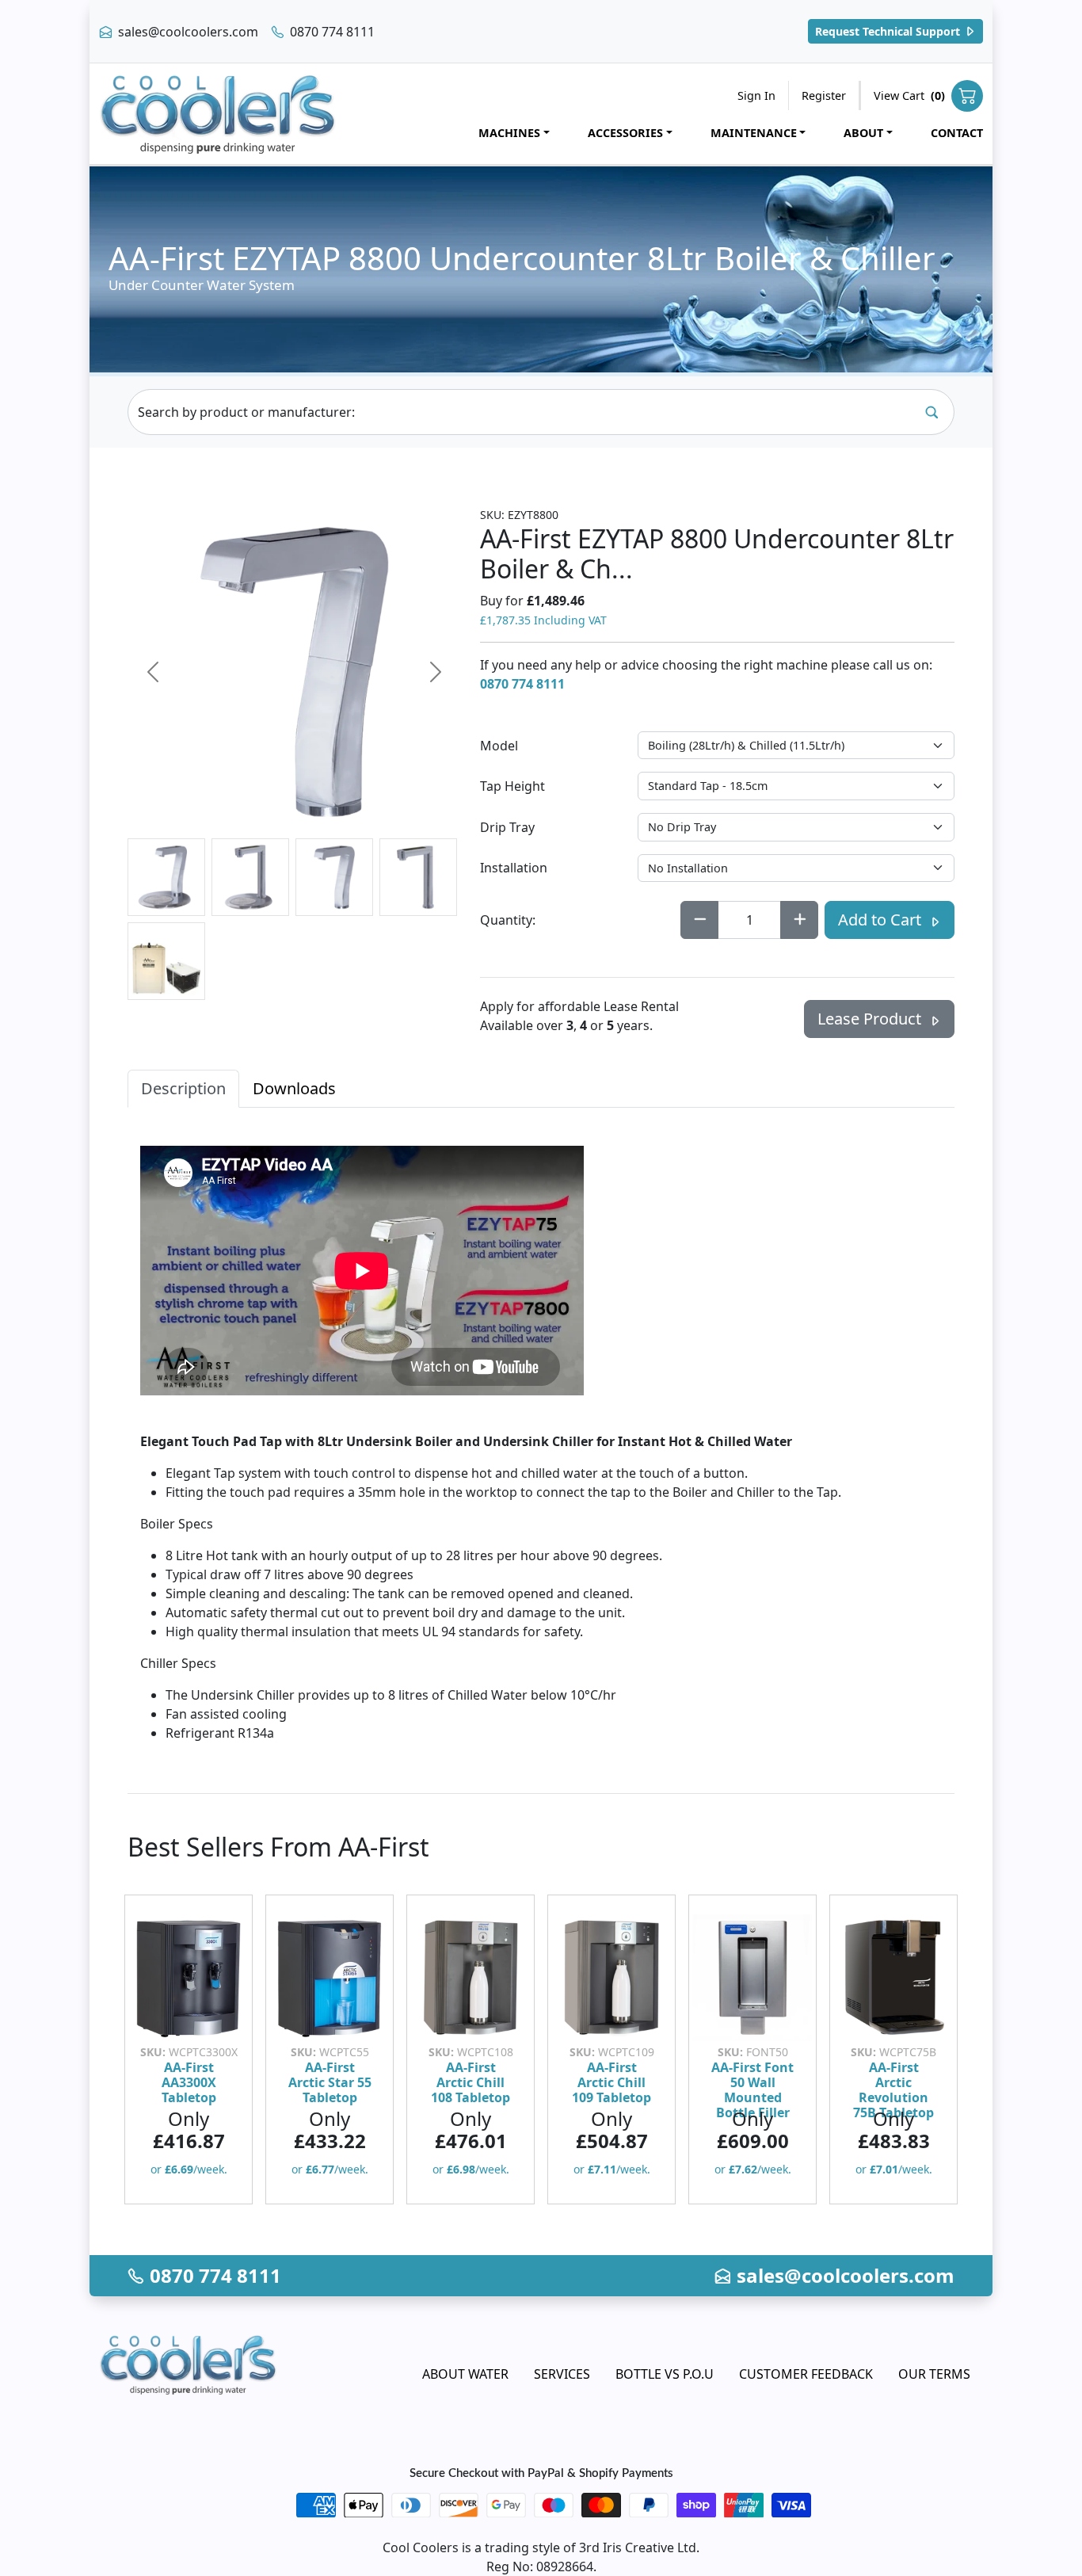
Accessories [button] (625, 133)
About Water (465, 2374)
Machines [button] (509, 133)
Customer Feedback (806, 2374)
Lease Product (871, 1019)
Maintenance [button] (754, 133)
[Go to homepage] (218, 114)
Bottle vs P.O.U (665, 2374)
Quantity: (508, 920)
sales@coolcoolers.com (187, 32)
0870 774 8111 (331, 32)
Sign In (756, 95)
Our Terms (934, 2374)
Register (824, 95)
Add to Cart (882, 920)
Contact (957, 133)
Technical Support (889, 31)
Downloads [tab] (294, 1088)
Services (562, 2374)
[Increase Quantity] (799, 920)
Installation (514, 868)
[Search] (932, 412)
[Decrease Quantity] (699, 920)
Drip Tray (507, 827)
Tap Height (512, 786)
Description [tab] (183, 1088)
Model (499, 746)
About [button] (863, 133)
